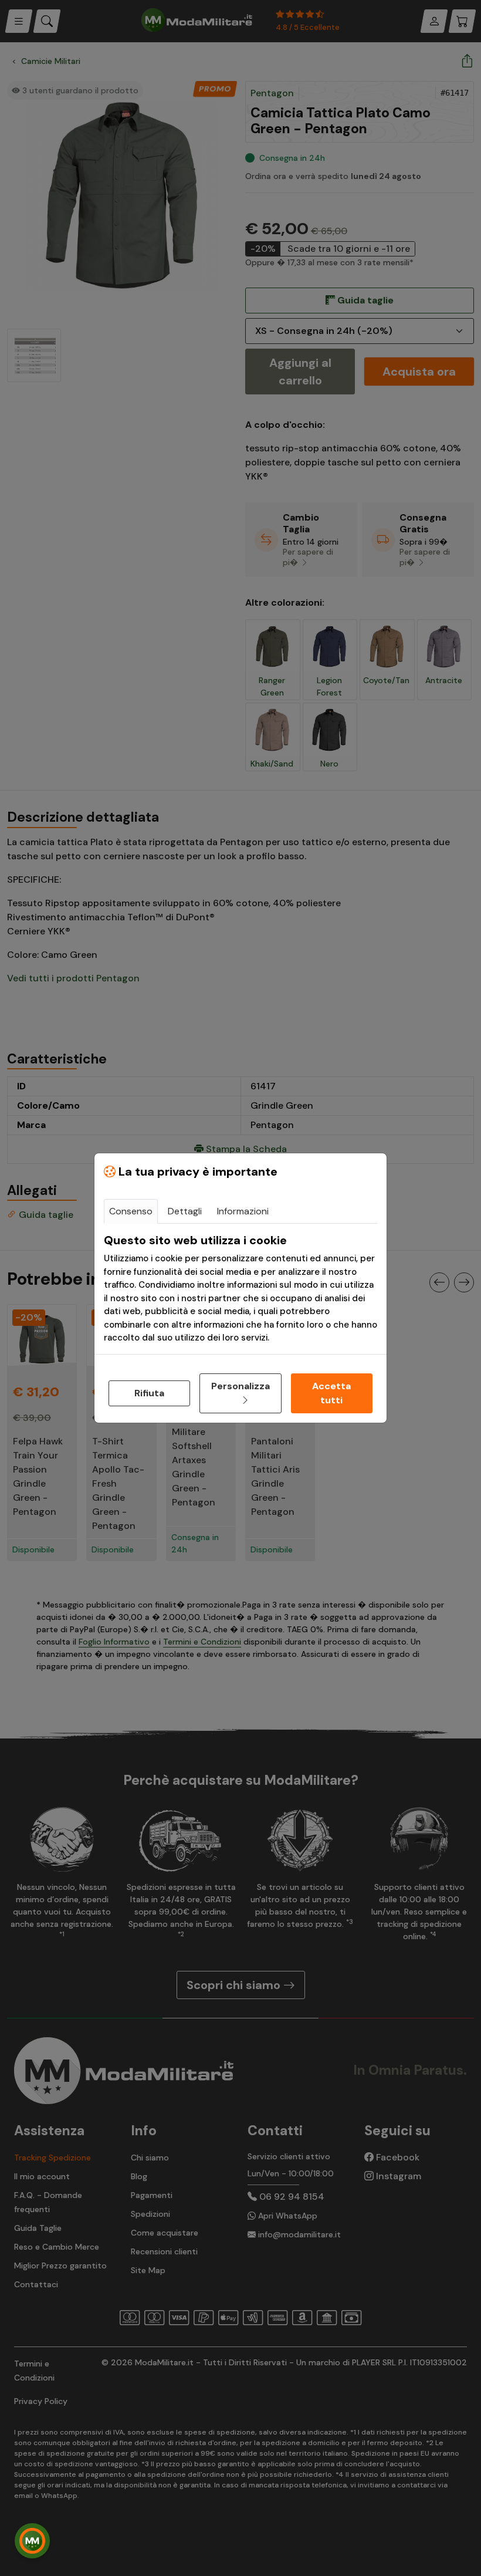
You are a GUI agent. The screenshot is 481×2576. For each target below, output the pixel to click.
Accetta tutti (331, 1393)
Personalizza (240, 1386)
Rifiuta (149, 1393)
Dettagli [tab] (185, 1211)
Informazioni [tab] (243, 1211)
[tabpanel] (240, 1289)
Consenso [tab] (131, 1211)
